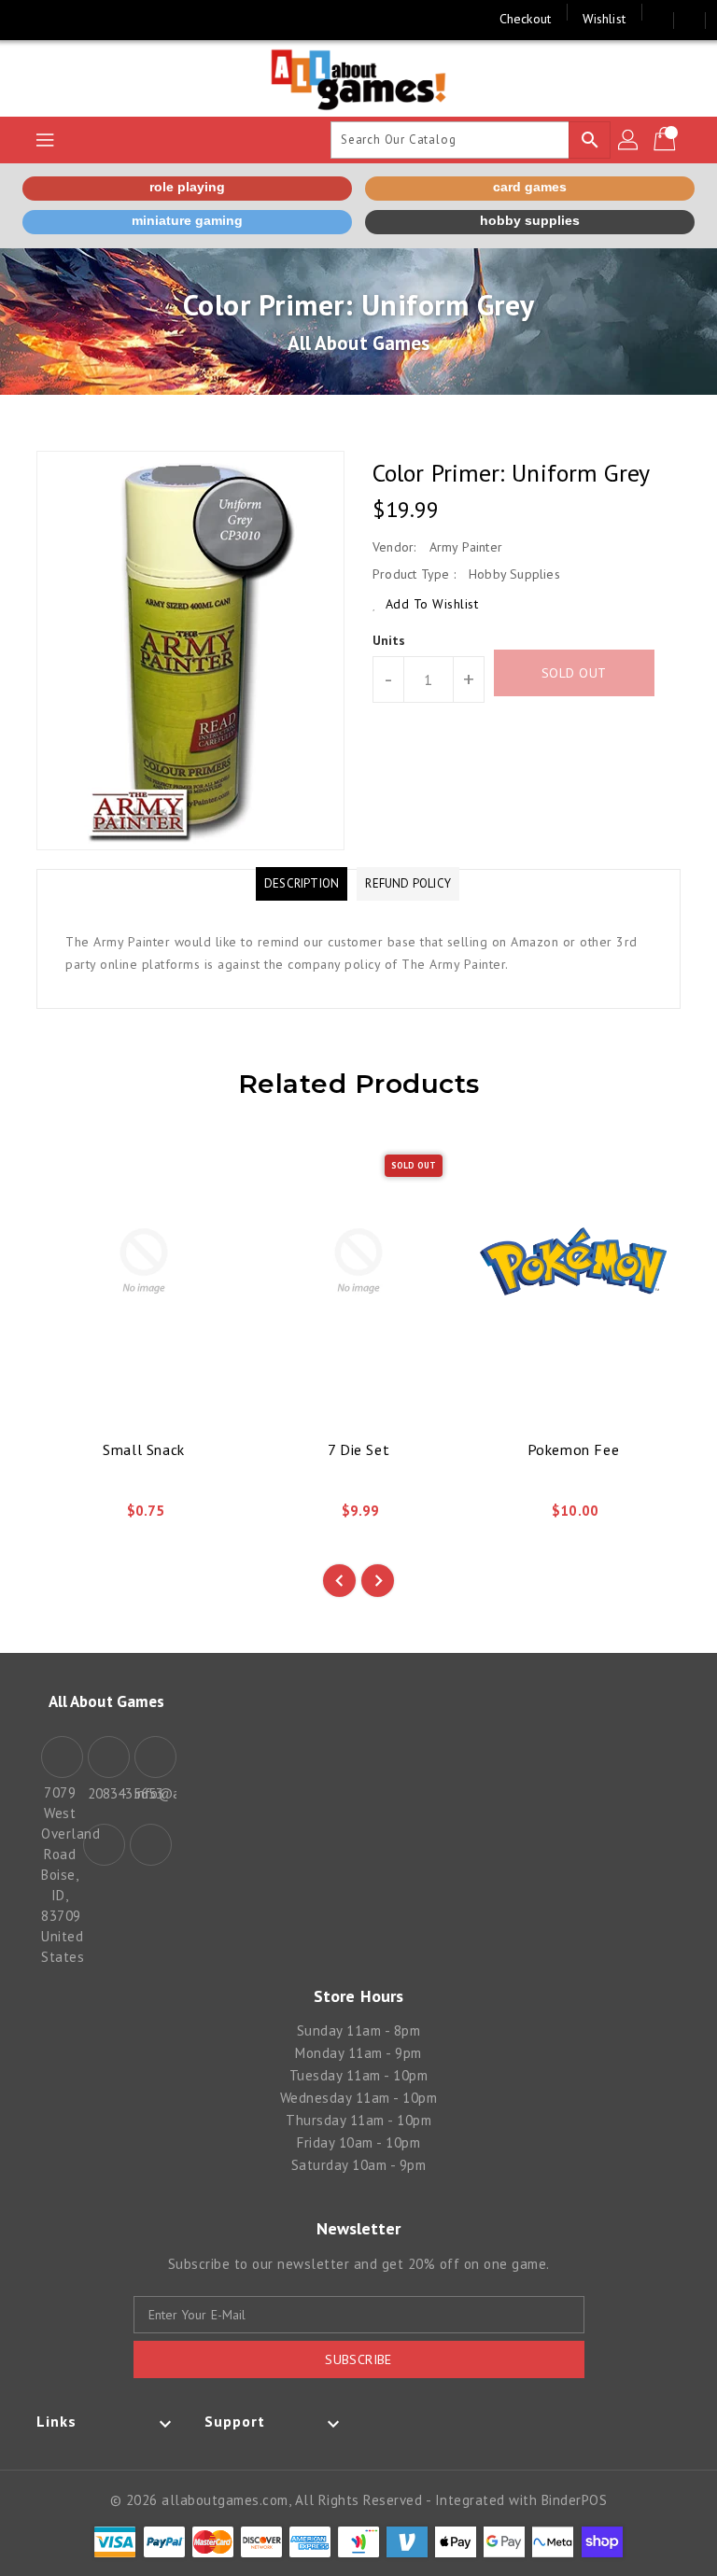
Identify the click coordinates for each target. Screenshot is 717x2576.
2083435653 (106, 1793)
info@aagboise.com (153, 1793)
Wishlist (604, 19)
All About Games (359, 343)
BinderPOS (575, 2500)
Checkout (525, 19)
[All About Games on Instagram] (65, 19)
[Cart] (667, 140)
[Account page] (629, 140)
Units (389, 640)
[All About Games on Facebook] (30, 19)
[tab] (302, 884)
